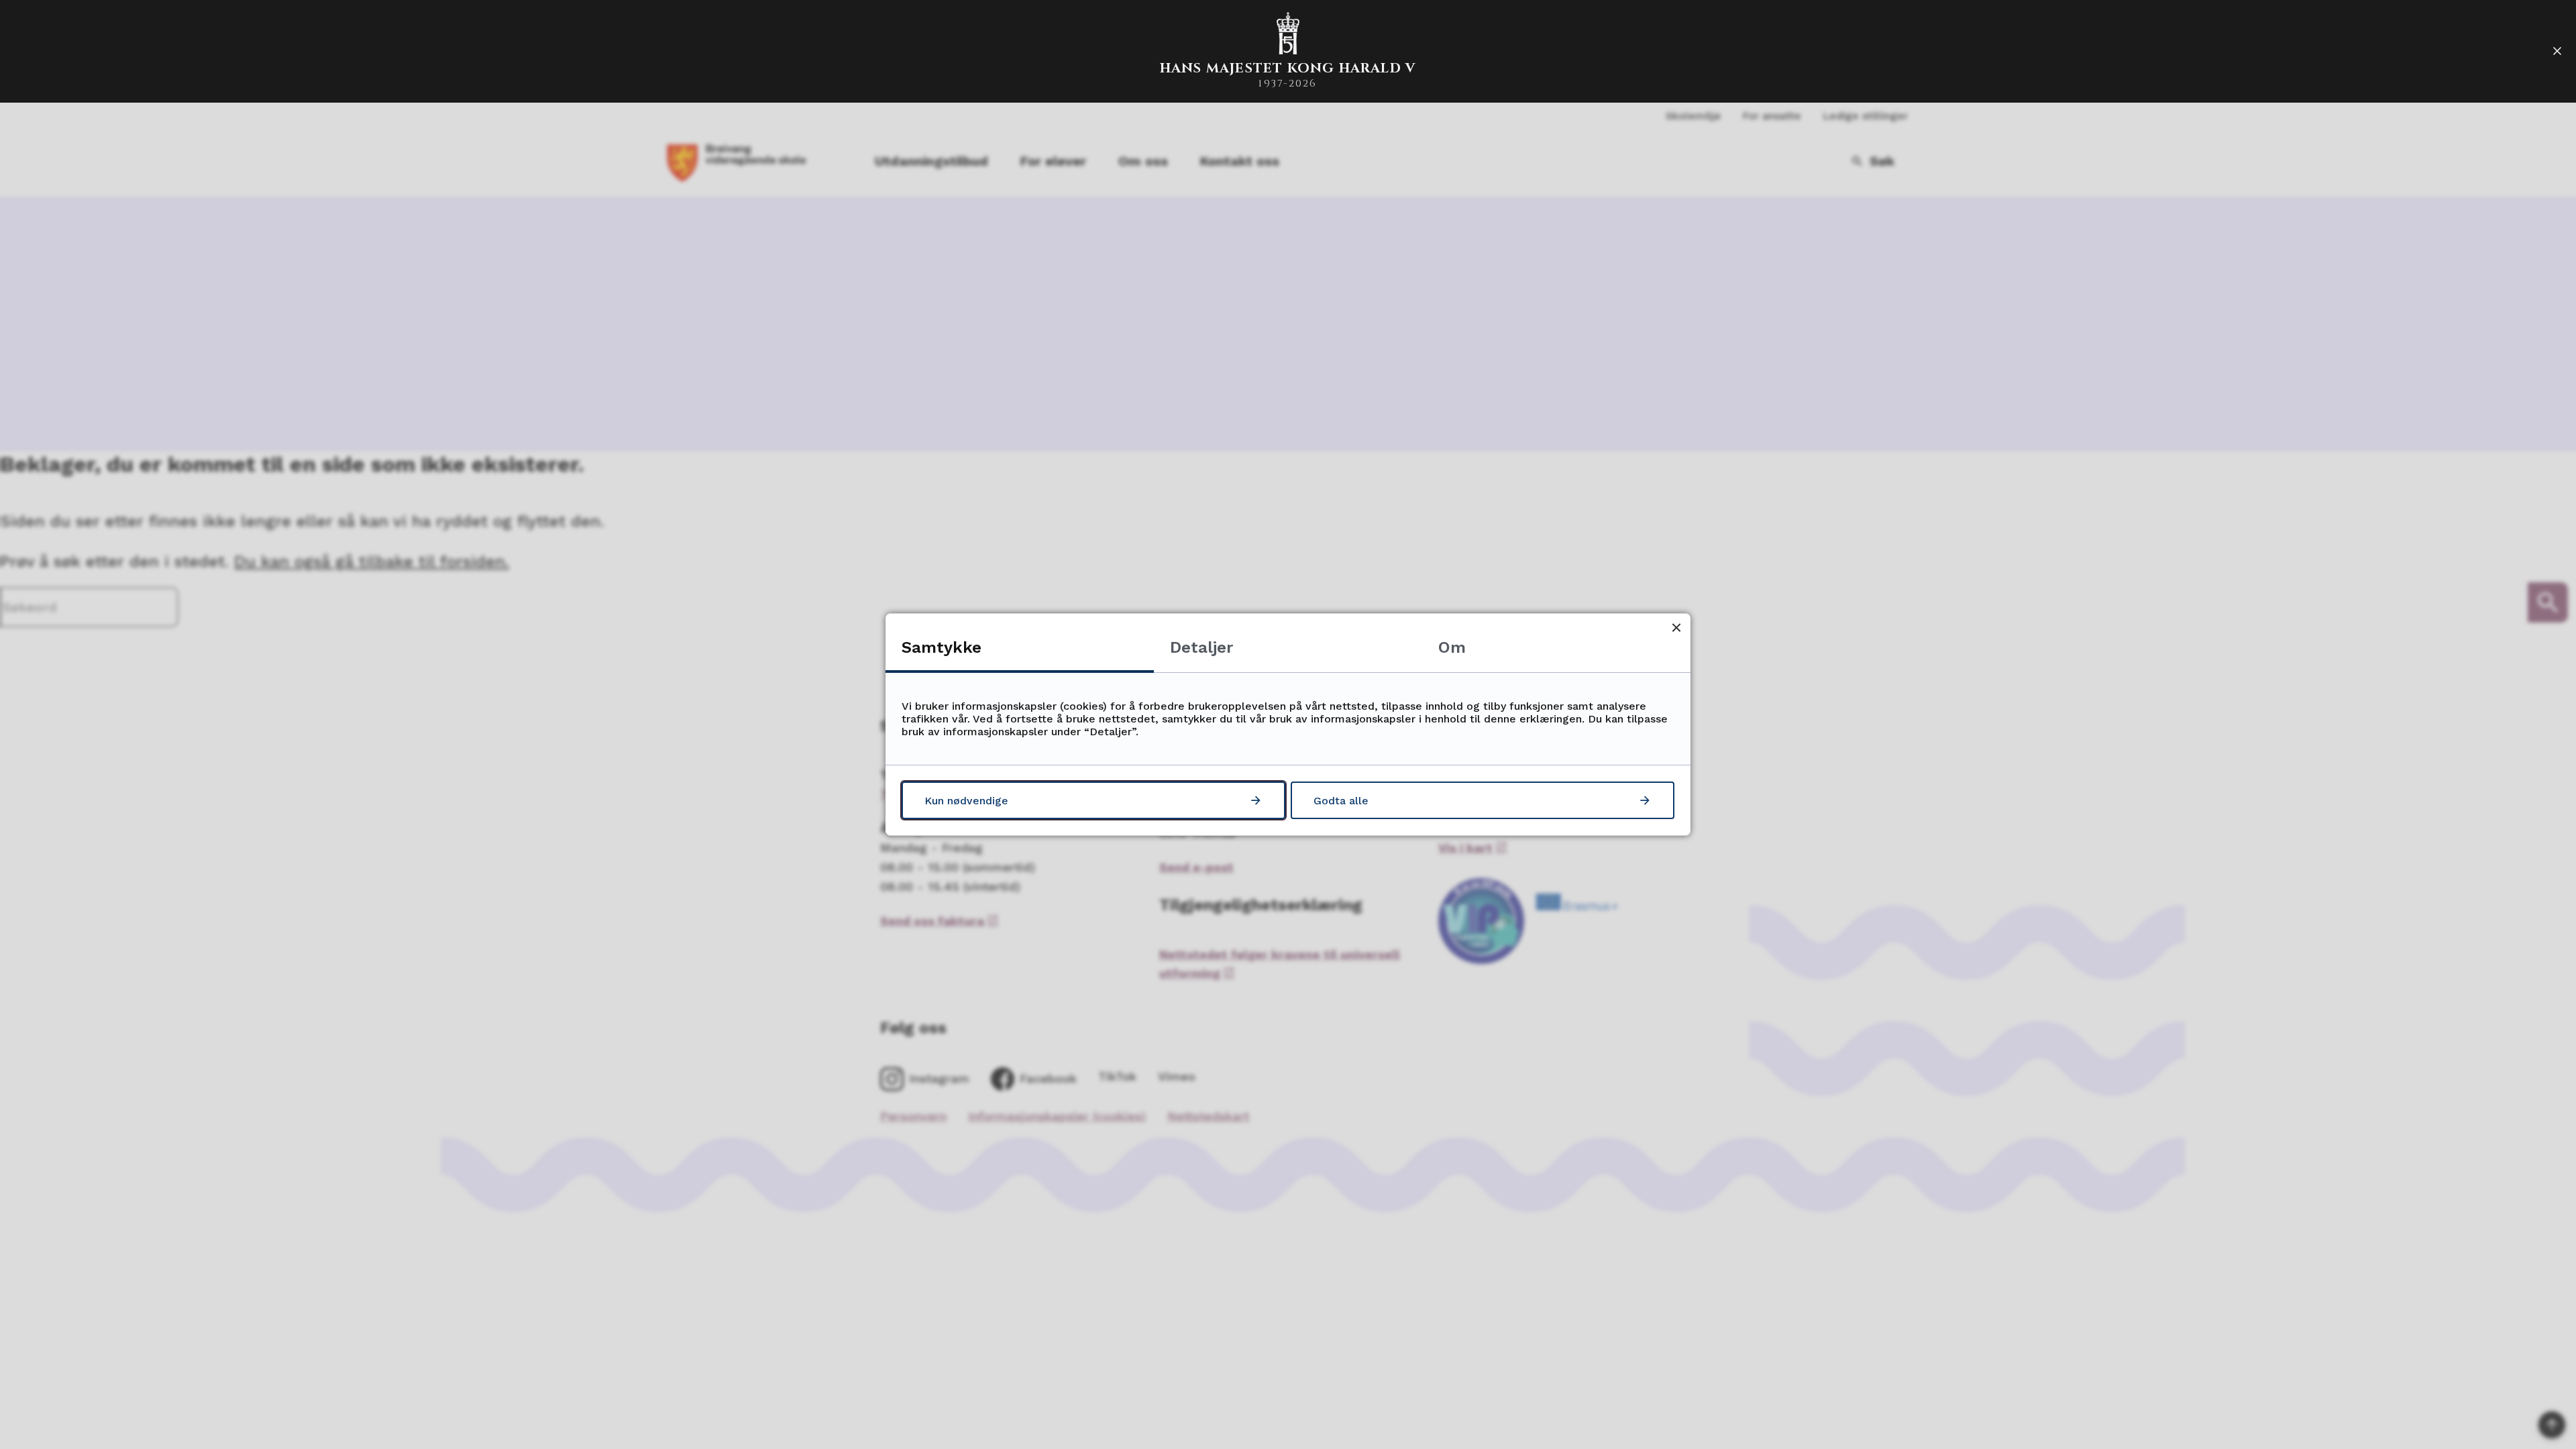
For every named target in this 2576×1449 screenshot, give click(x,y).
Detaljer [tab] (1201, 647)
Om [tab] (1452, 647)
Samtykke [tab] (942, 647)
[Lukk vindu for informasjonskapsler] (1676, 628)
